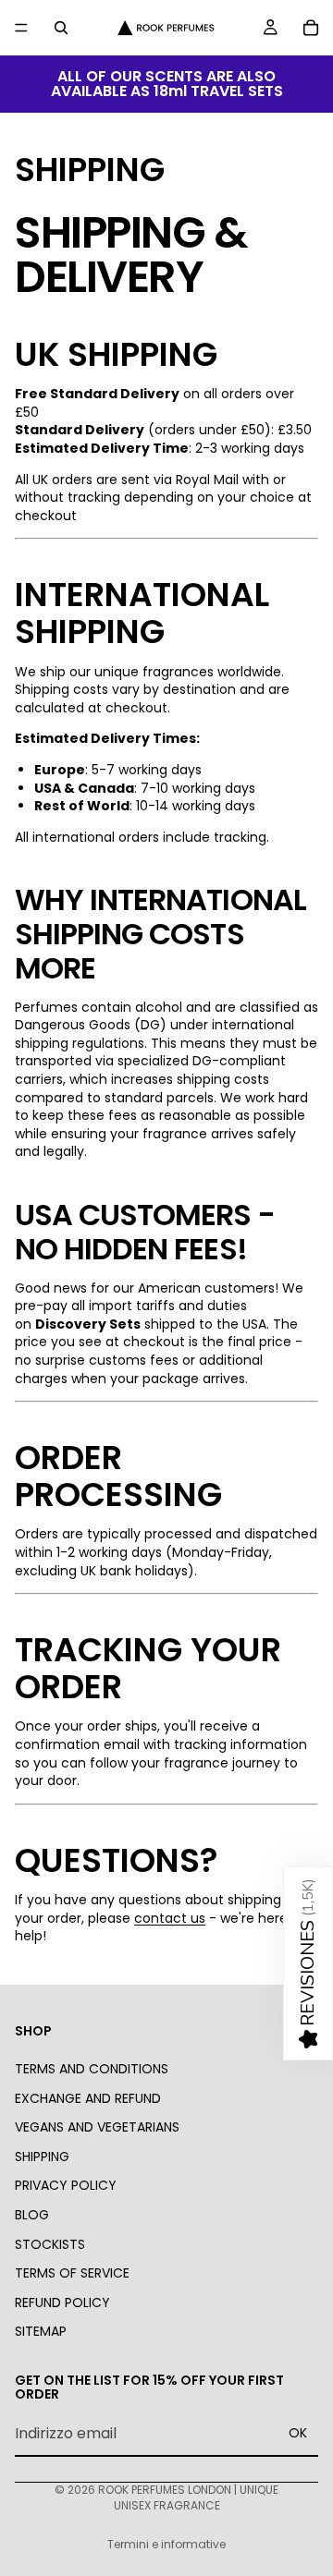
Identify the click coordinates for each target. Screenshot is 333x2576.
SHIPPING (42, 2157)
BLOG (32, 2215)
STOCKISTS (50, 2244)
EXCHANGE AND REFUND (88, 2098)
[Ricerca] (61, 28)
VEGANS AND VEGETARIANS (97, 2127)
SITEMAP (41, 2331)
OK (298, 2434)
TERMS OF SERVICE (72, 2273)
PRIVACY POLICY (66, 2185)
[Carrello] (311, 28)
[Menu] (21, 28)
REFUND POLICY (62, 2303)
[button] (308, 1963)
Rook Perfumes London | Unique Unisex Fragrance (188, 2497)
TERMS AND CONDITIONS (92, 2069)
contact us (170, 1918)
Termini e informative (166, 2544)
